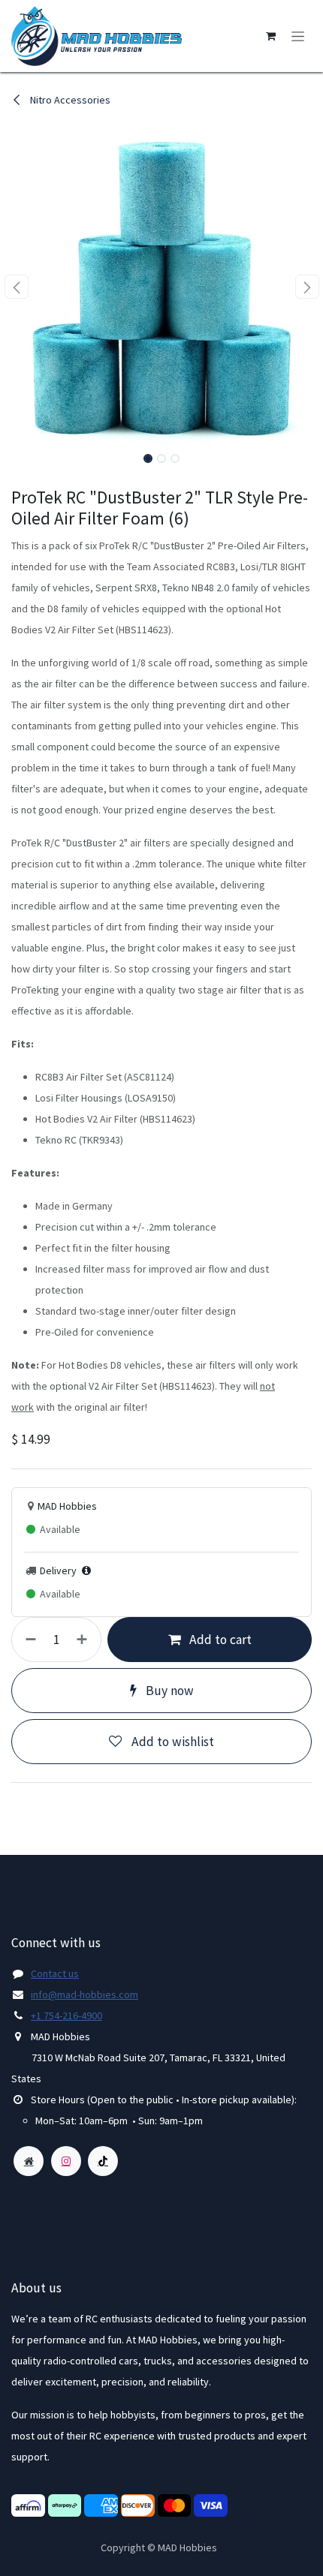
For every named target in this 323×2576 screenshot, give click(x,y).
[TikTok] (103, 2161)
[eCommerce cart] (270, 36)
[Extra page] (29, 2161)
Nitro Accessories (69, 100)
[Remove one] (28, 1640)
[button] (16, 287)
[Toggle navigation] (298, 36)
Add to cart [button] (219, 1640)
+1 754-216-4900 (66, 2015)
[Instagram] (66, 2161)
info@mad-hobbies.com (85, 1994)
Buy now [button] (168, 1691)
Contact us (55, 1973)
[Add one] (85, 1640)
